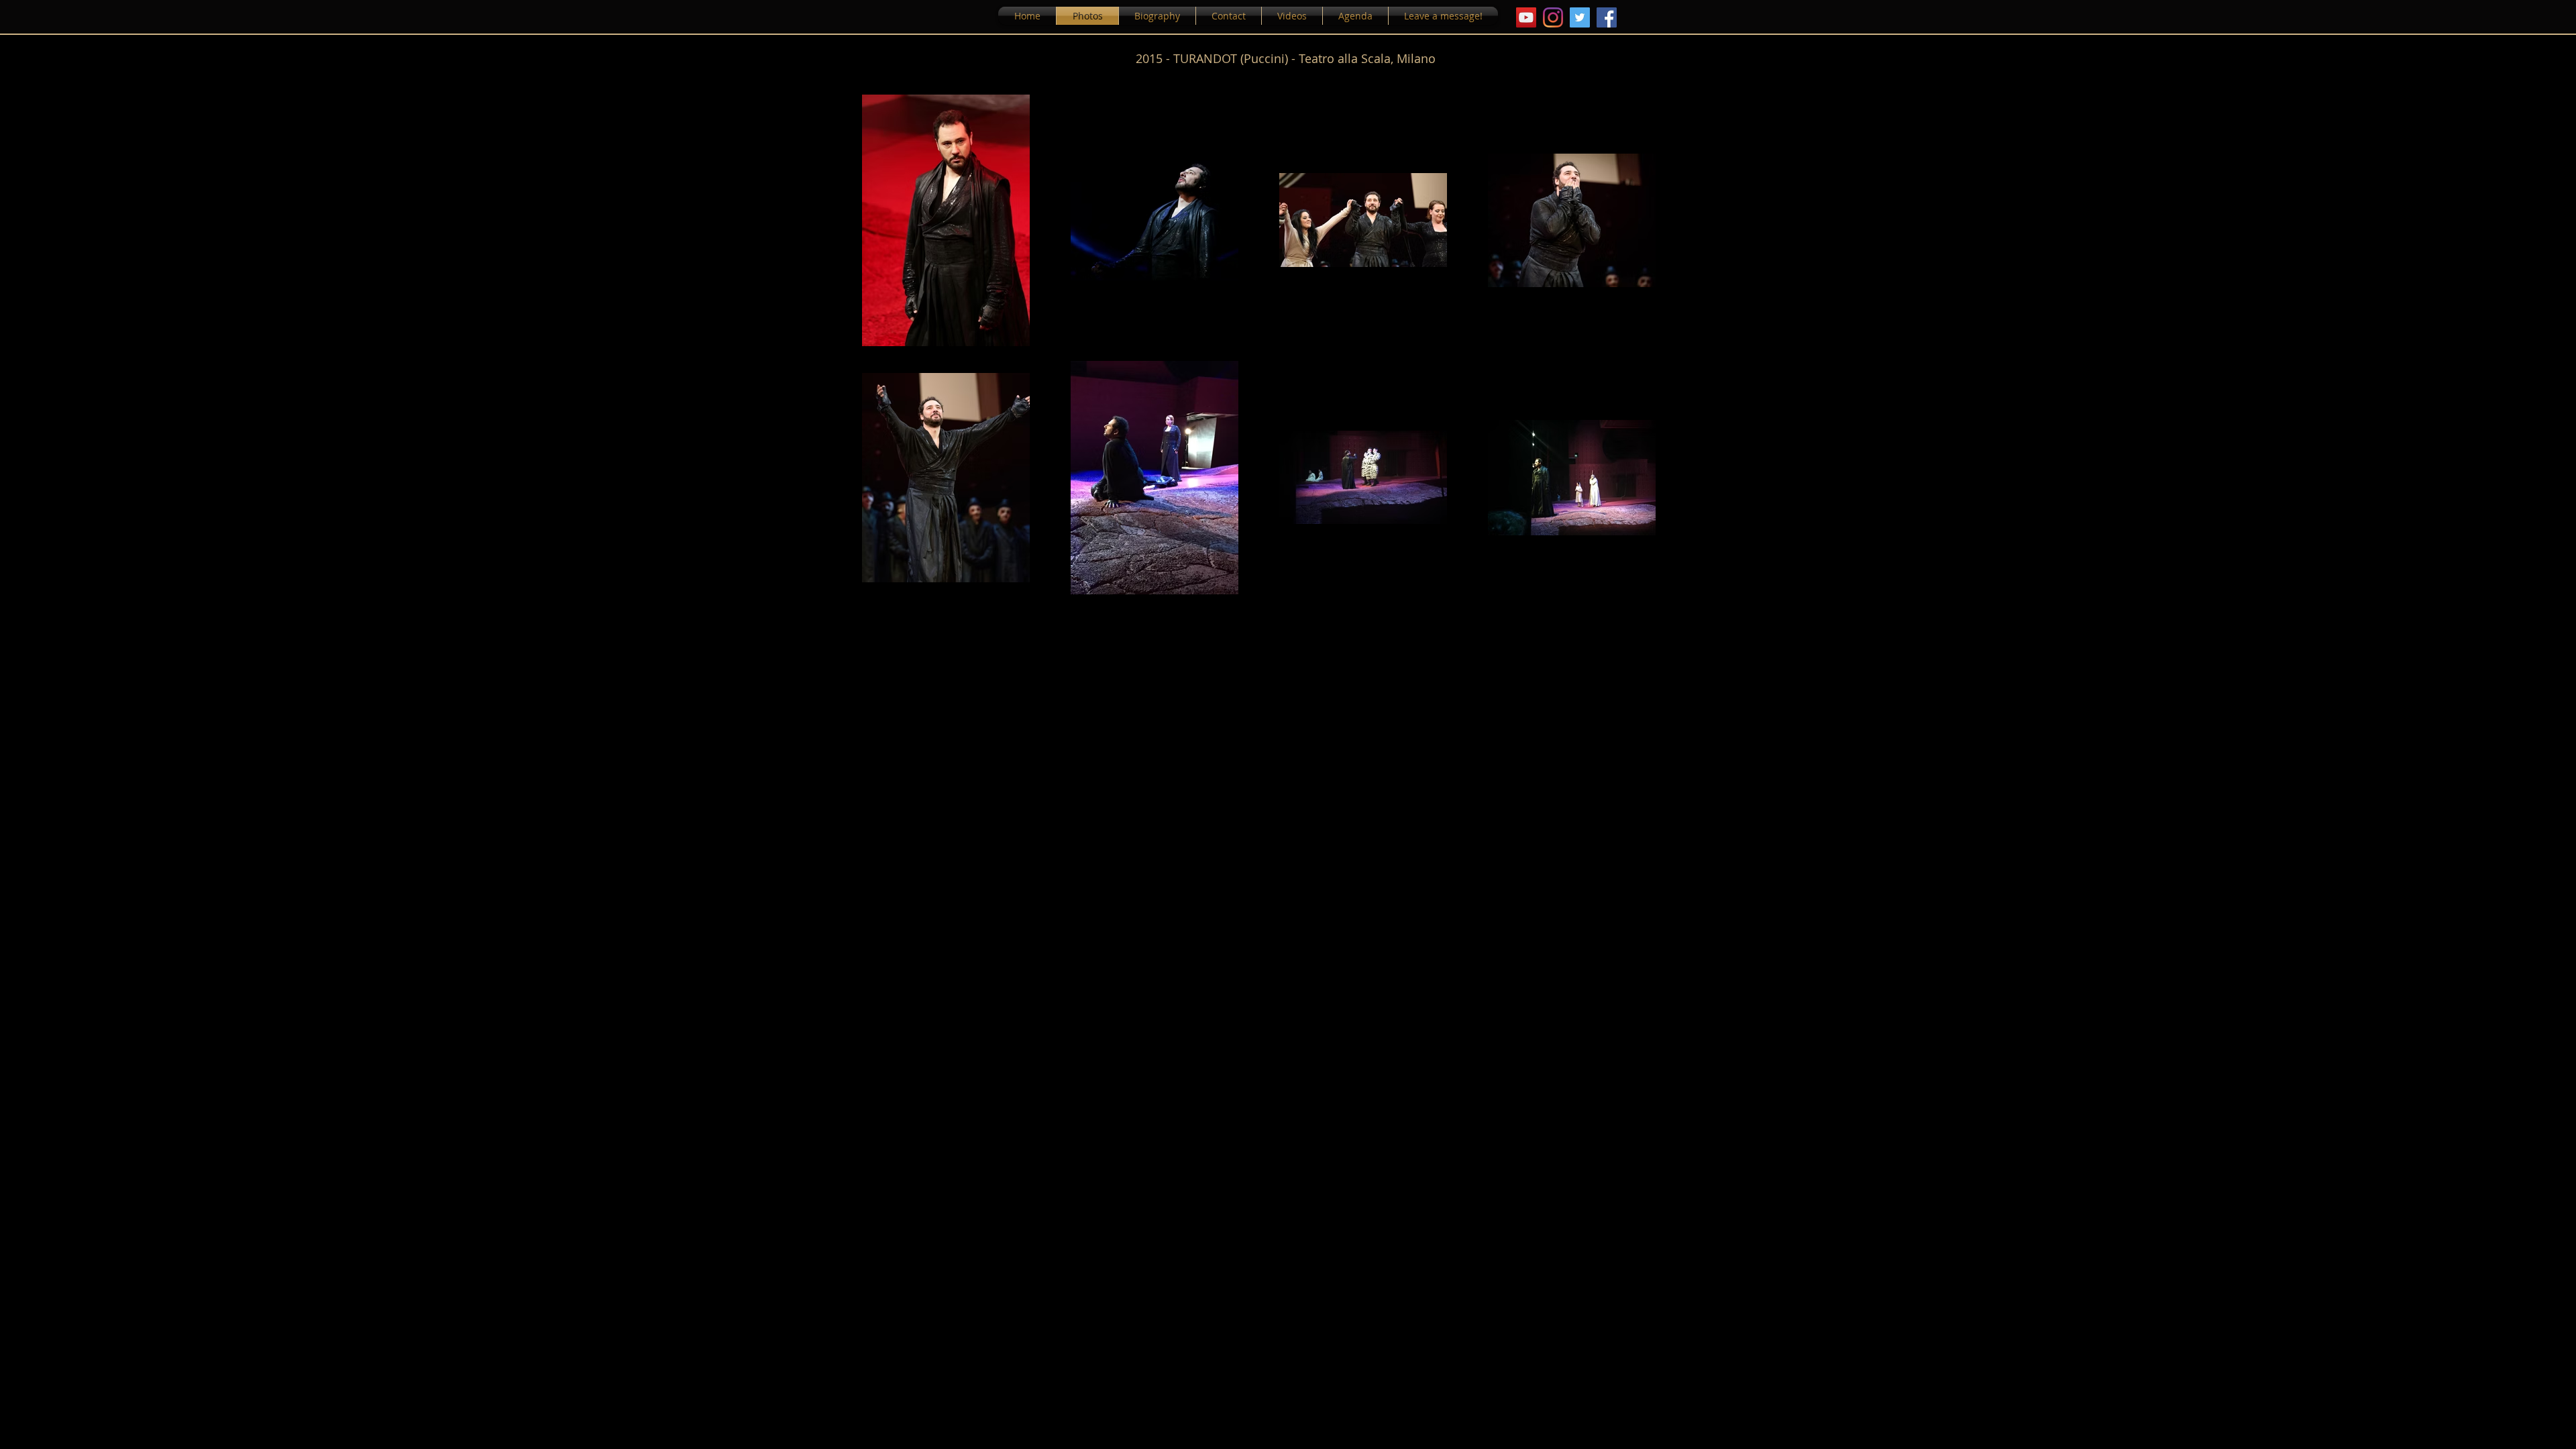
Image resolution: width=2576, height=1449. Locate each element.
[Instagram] (1553, 17)
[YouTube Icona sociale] (1526, 17)
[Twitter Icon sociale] (1580, 17)
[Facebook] (1607, 17)
